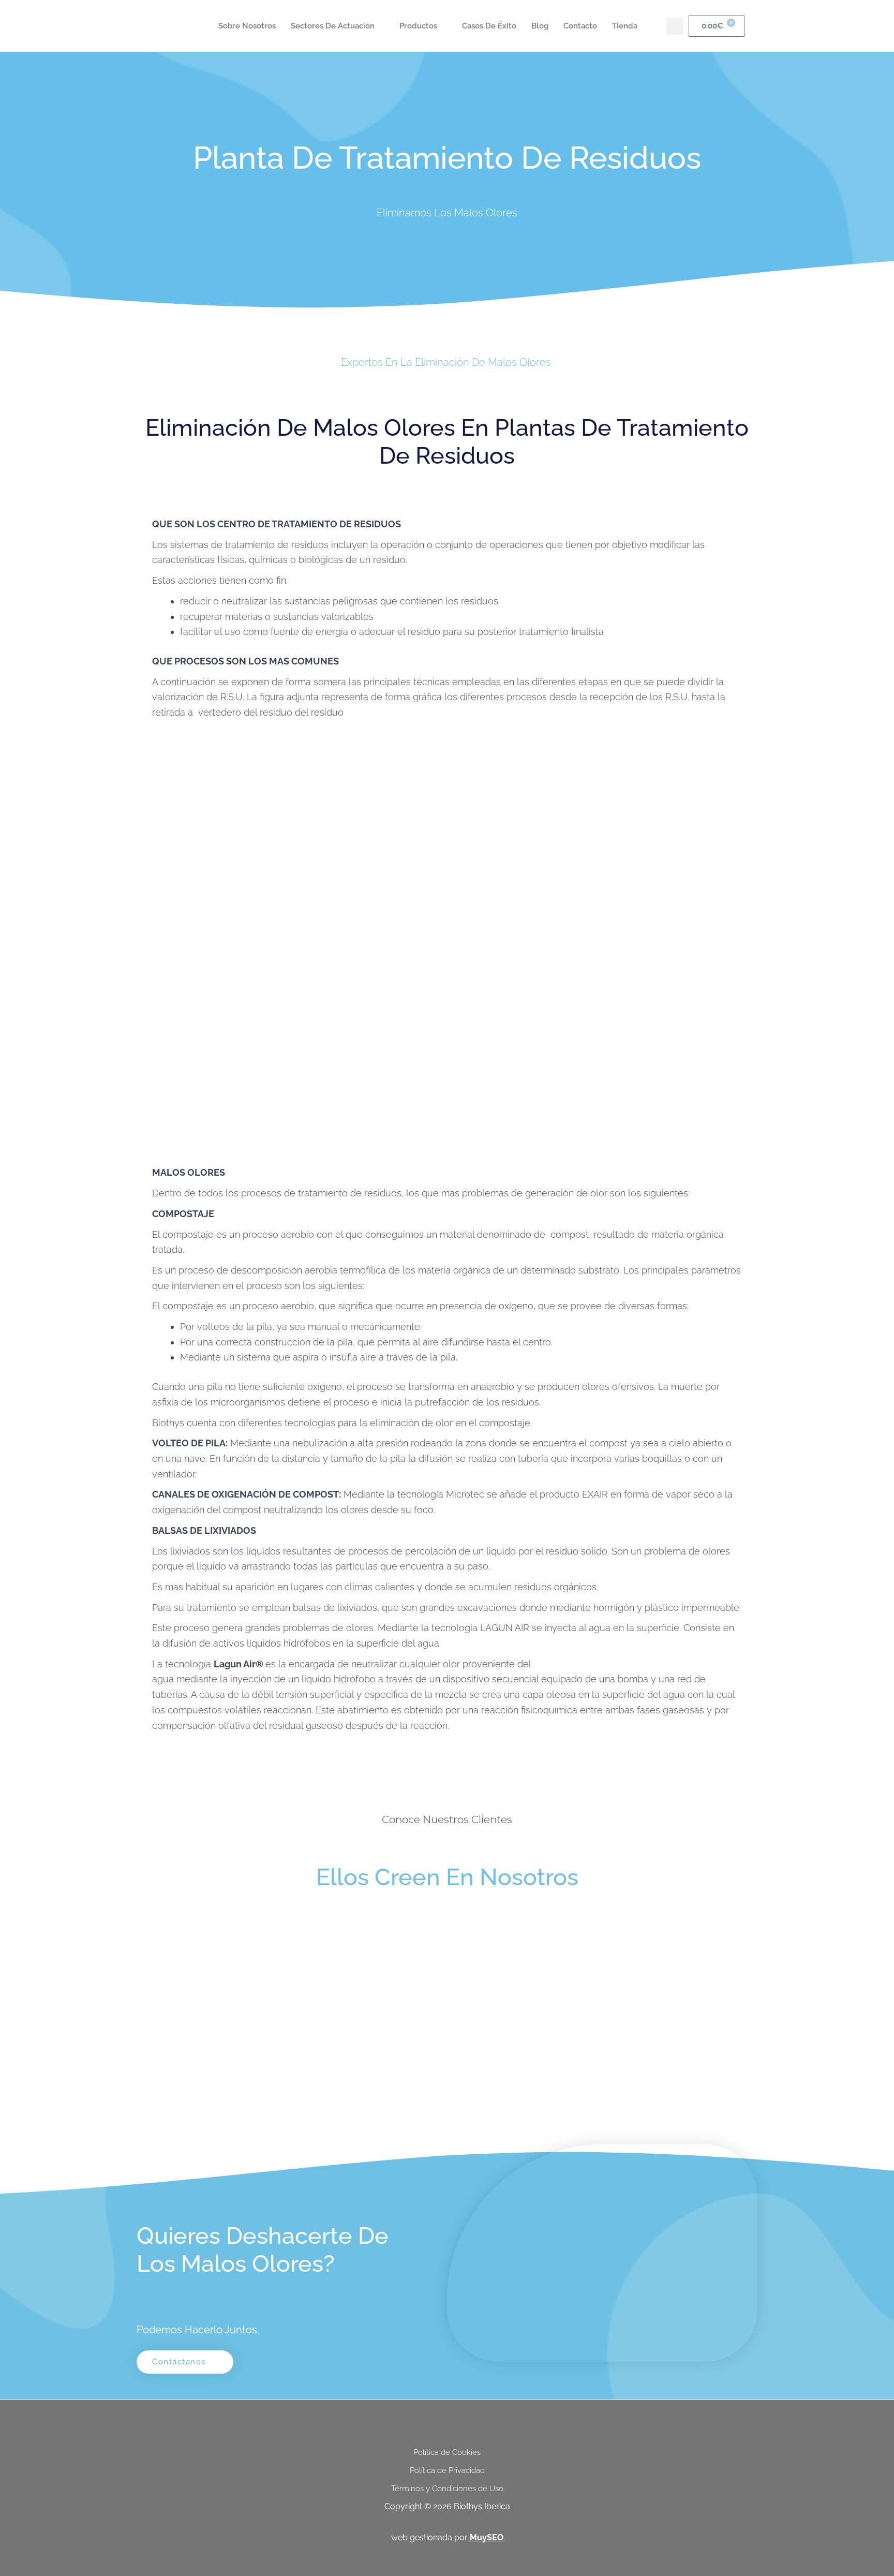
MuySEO (487, 2537)
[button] (675, 26)
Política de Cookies (447, 2452)
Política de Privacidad (447, 2470)
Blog (540, 26)
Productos (418, 26)
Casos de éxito (489, 26)
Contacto (580, 26)
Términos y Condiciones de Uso (447, 2489)
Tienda (625, 26)
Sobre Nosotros (247, 26)
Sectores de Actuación (333, 26)
